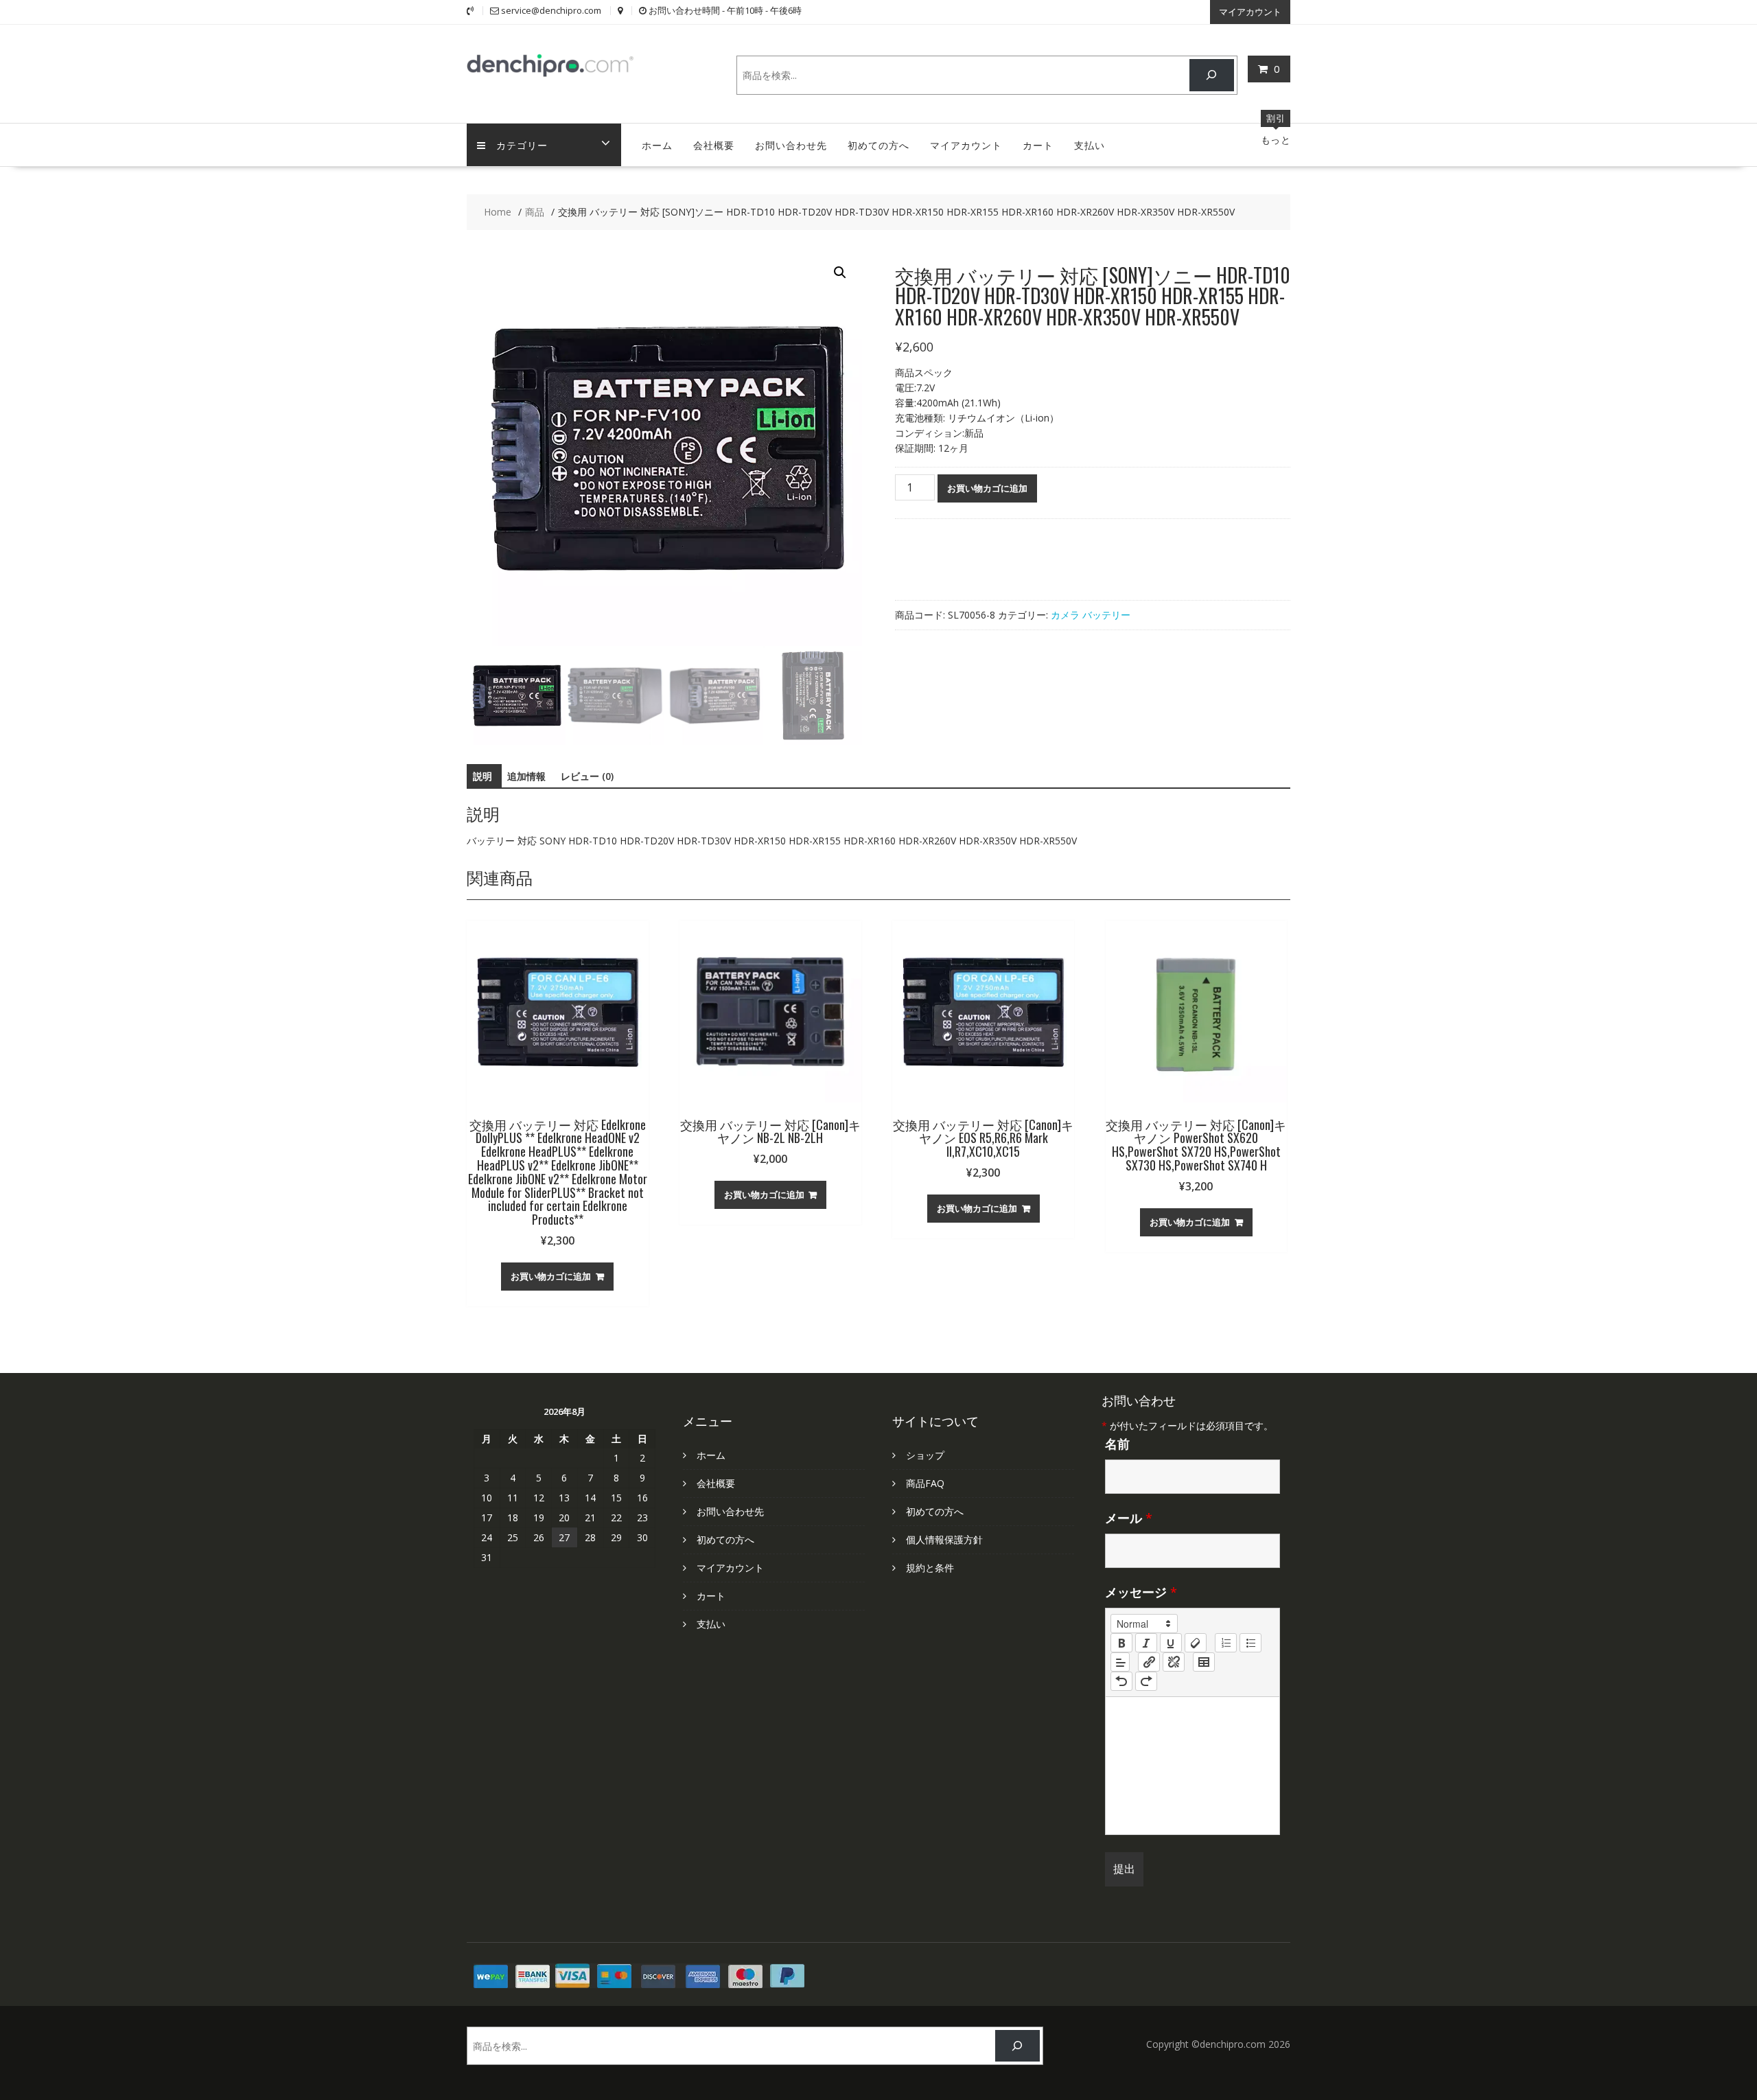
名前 (1117, 1444)
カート (1038, 145)
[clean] (1196, 1643)
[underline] (1171, 1643)
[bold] (1121, 1643)
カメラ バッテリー (1091, 615)
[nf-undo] (1121, 1681)
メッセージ (1141, 1592)
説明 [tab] (482, 776)
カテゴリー (522, 145)
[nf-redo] (1146, 1681)
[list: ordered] (1226, 1643)
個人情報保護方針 (944, 1539)
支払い (1090, 145)
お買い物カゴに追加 (987, 488)
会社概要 (714, 145)
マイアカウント (1250, 12)
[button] (840, 273)
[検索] (1212, 75)
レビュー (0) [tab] (587, 776)
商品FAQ (925, 1483)
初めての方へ (878, 145)
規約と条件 (930, 1568)
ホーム (657, 145)
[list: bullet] (1250, 1643)
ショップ (925, 1455)
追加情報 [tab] (526, 776)
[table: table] (1204, 1662)
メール (1129, 1518)
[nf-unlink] (1174, 1662)
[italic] (1146, 1643)
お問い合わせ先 (791, 145)
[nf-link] (1149, 1662)
